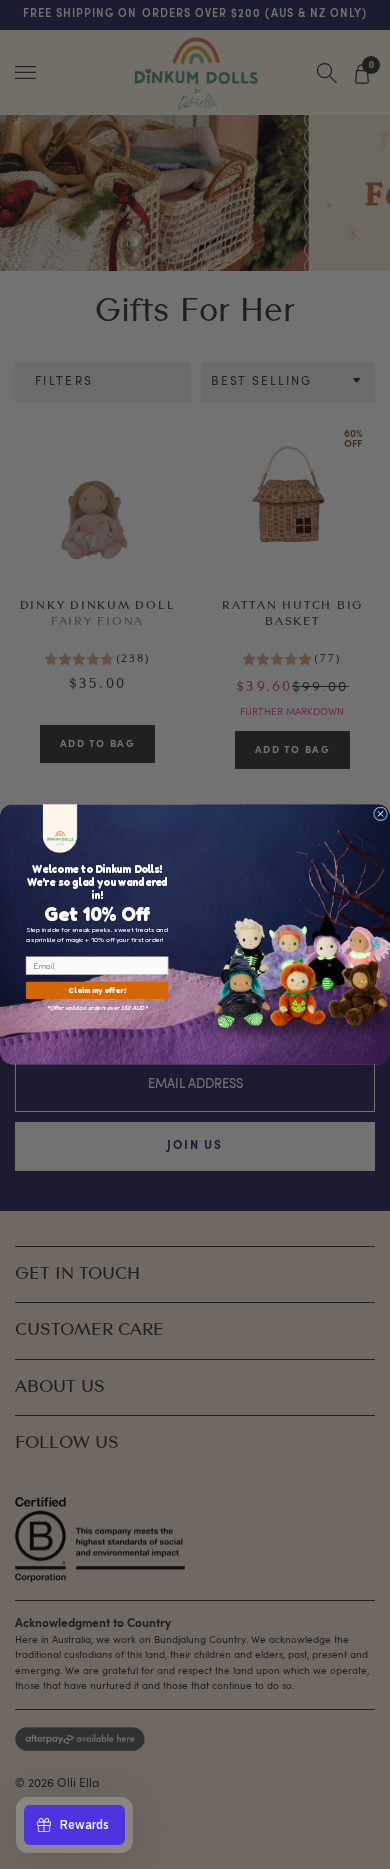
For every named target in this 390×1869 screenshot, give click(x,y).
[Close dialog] (380, 814)
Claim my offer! (97, 990)
